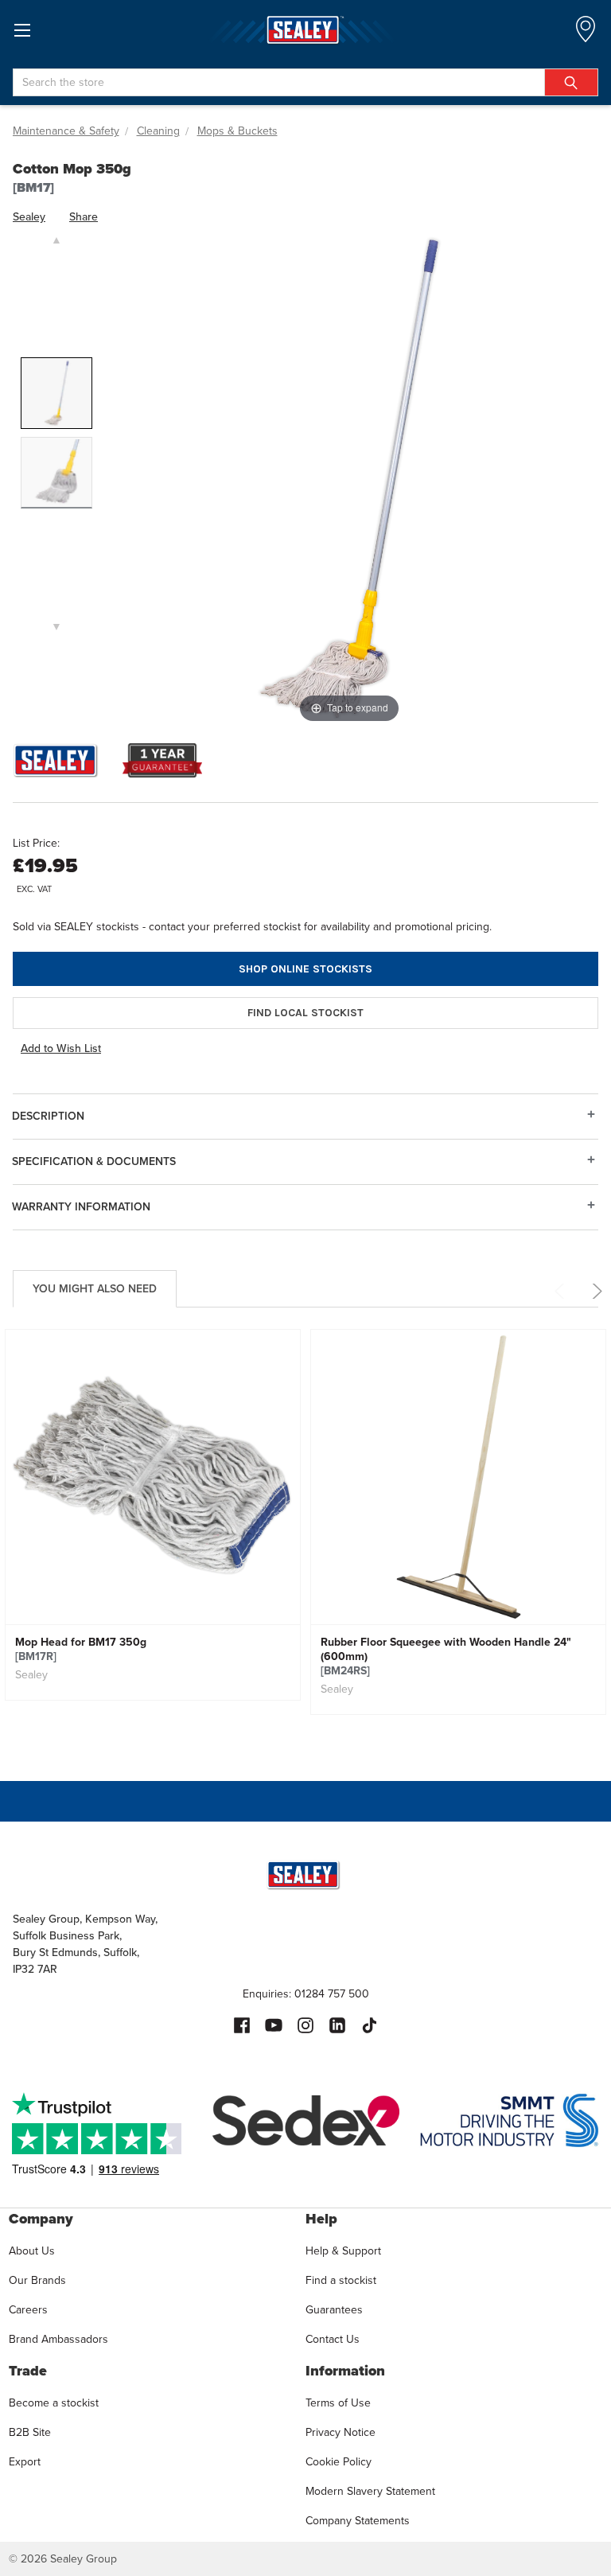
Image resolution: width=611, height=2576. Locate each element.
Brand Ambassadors (58, 2339)
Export (25, 2461)
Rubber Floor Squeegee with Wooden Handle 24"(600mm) (446, 1656)
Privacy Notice (341, 2432)
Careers (28, 2309)
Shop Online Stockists (305, 969)
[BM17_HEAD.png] (56, 473)
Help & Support (343, 2251)
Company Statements (358, 2520)
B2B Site (30, 2432)
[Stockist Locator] (586, 34)
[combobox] (305, 82)
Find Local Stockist (305, 1013)
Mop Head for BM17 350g (81, 1649)
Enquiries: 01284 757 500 (306, 1993)
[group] (153, 1529)
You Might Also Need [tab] (95, 1288)
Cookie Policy (339, 2461)
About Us (32, 2251)
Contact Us (333, 2339)
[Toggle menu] (22, 30)
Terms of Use (338, 2403)
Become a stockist (54, 2403)
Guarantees (334, 2309)
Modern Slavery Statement (370, 2491)
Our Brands (37, 2280)
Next (595, 1291)
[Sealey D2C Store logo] (305, 30)
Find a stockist (341, 2280)
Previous (562, 1291)
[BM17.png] (56, 393)
